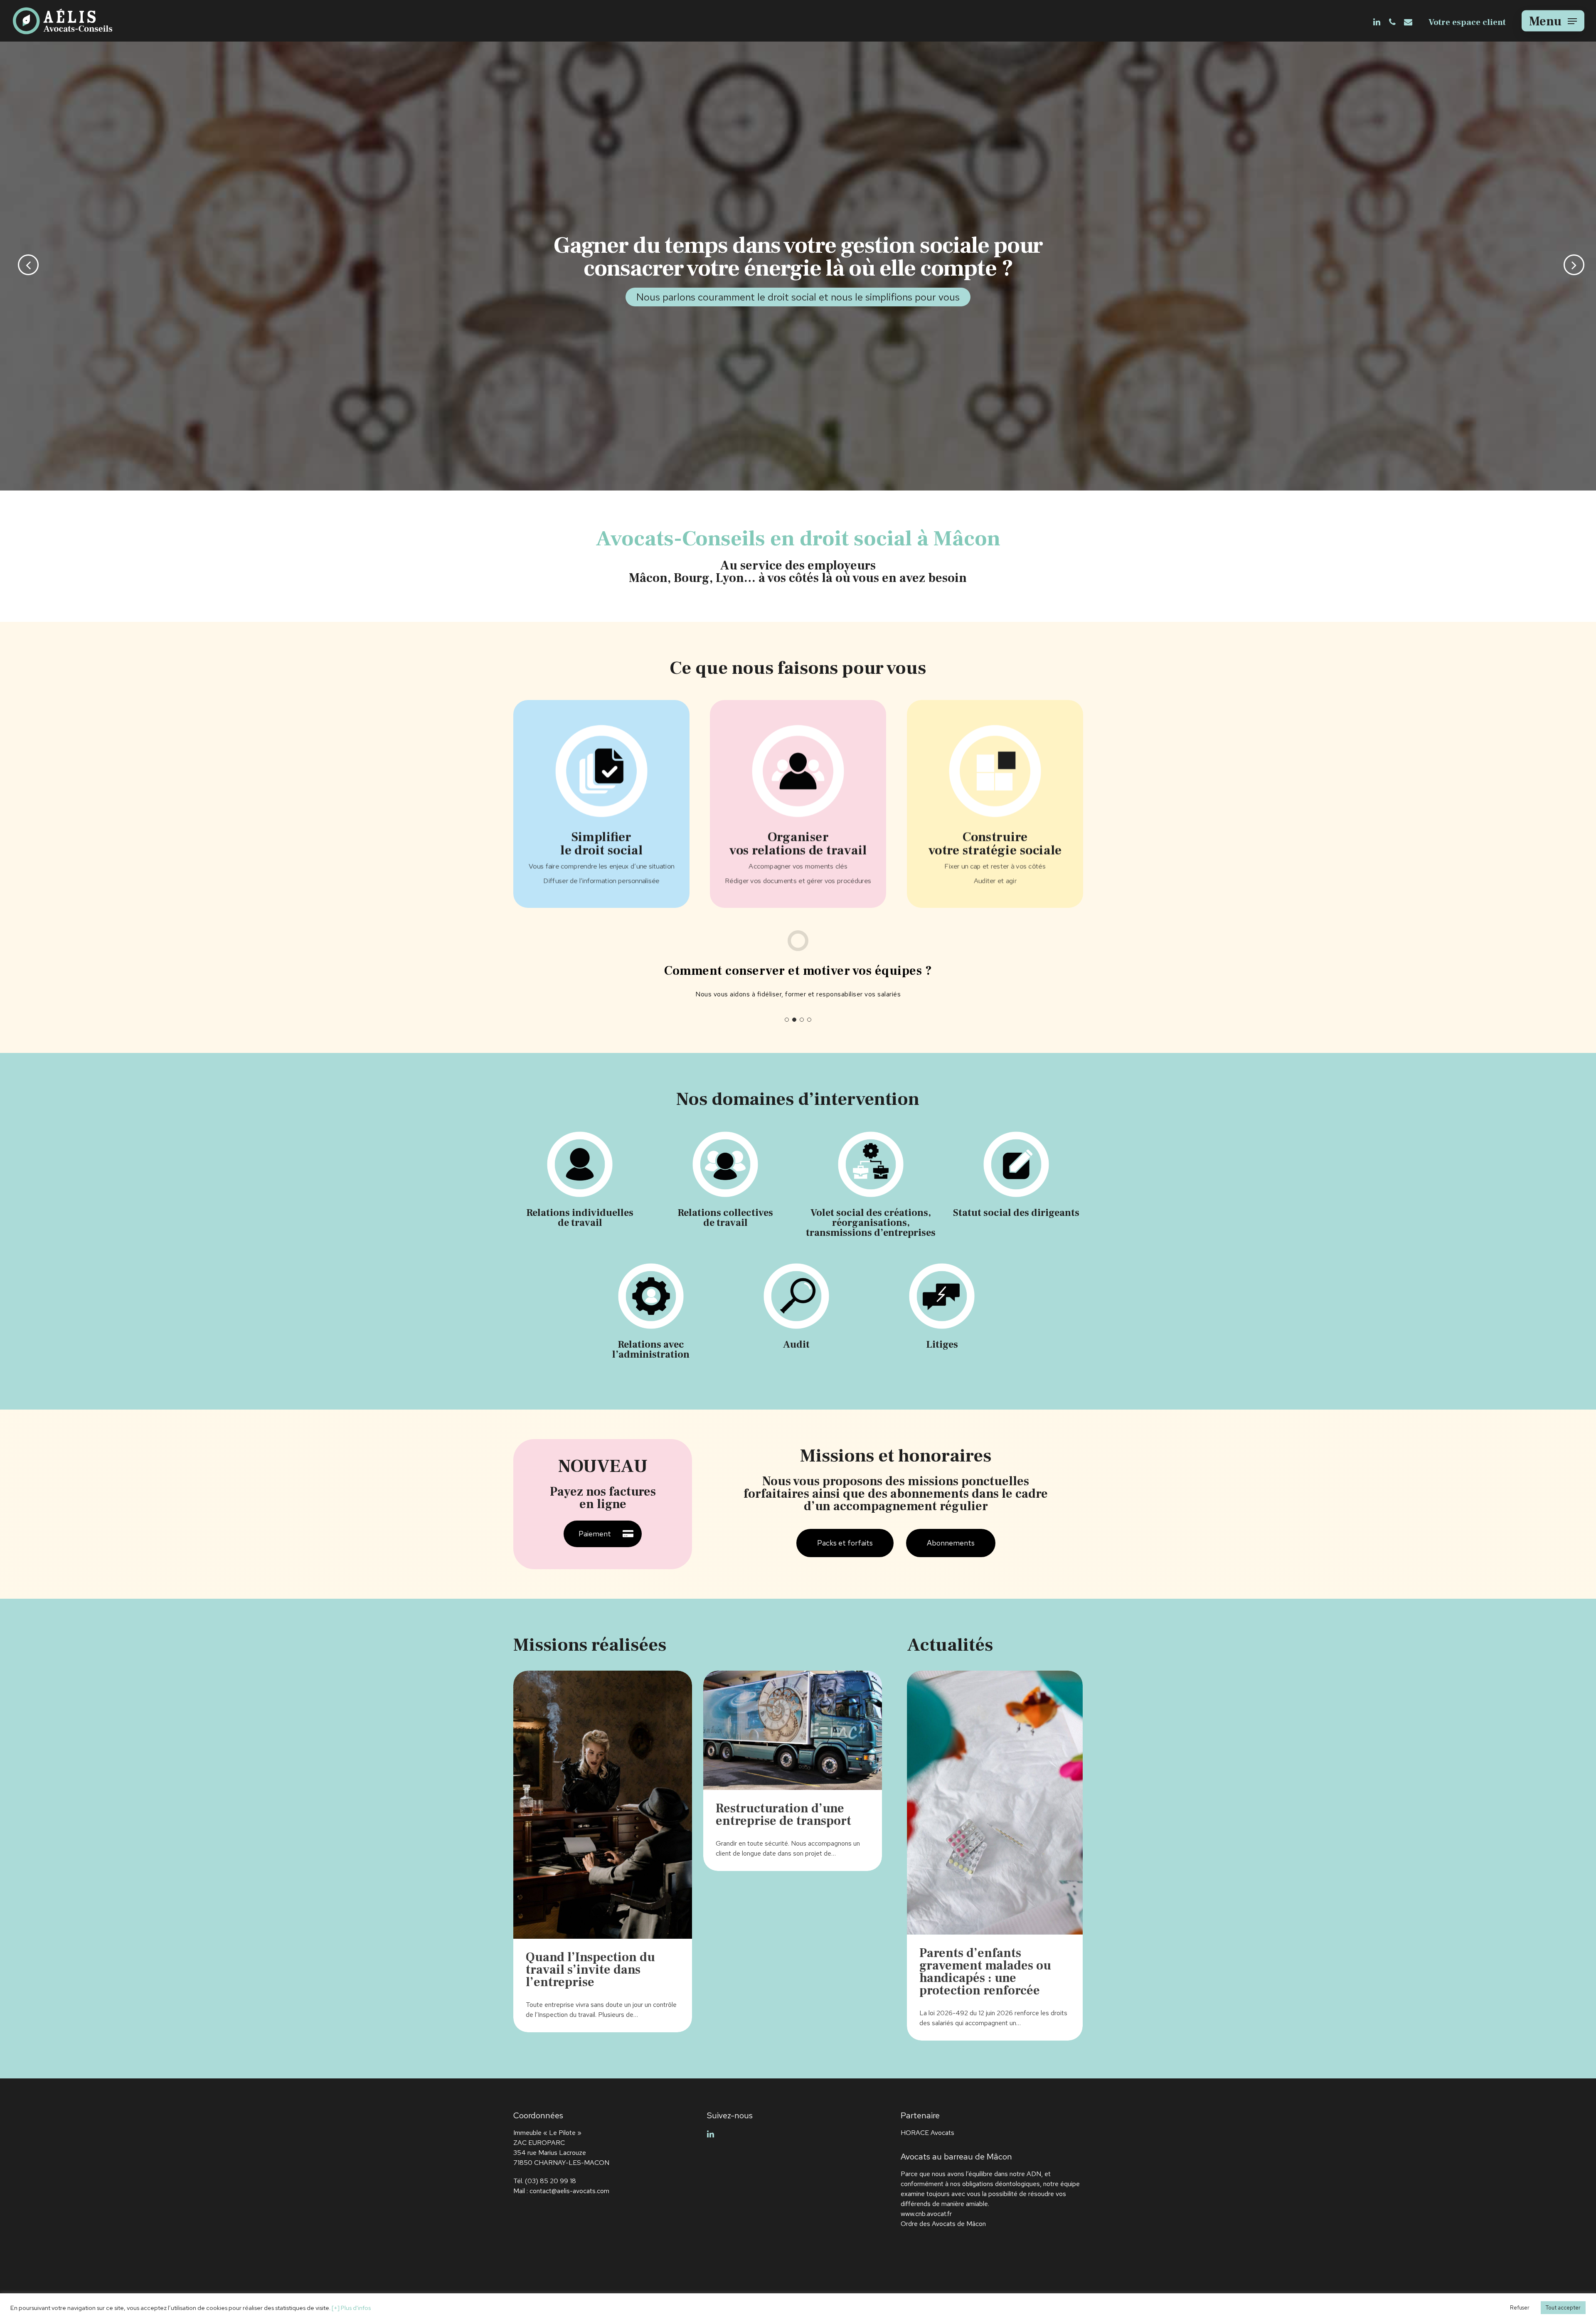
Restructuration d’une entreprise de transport (783, 1815)
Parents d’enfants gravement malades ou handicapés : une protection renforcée (985, 1972)
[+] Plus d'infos (351, 2308)
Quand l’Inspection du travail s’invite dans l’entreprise (590, 1970)
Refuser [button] (1520, 2308)
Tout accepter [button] (1563, 2308)
